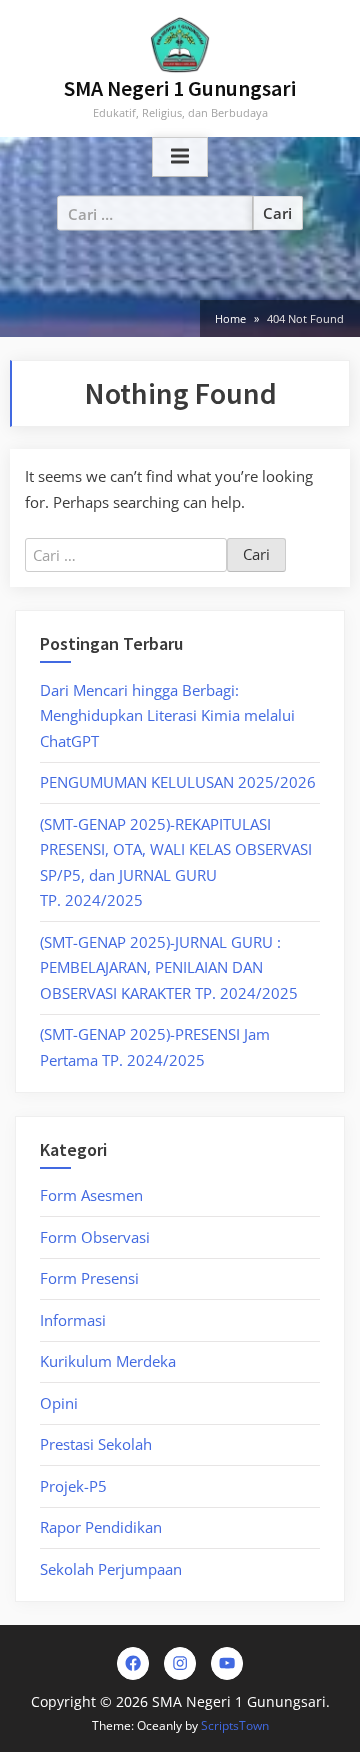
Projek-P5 (73, 1486)
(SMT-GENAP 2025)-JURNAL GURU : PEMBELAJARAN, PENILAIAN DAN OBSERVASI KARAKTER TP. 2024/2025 (169, 967)
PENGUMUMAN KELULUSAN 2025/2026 (178, 782)
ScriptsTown (235, 1725)
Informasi (73, 1320)
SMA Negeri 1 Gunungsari (180, 88)
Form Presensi (89, 1278)
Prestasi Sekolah (96, 1444)
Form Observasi (95, 1237)
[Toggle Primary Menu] (180, 157)
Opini (59, 1403)
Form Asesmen (91, 1195)
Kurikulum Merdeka (108, 1361)
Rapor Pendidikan (101, 1527)
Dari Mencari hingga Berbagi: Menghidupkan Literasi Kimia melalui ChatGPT (167, 715)
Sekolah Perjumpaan (111, 1569)
